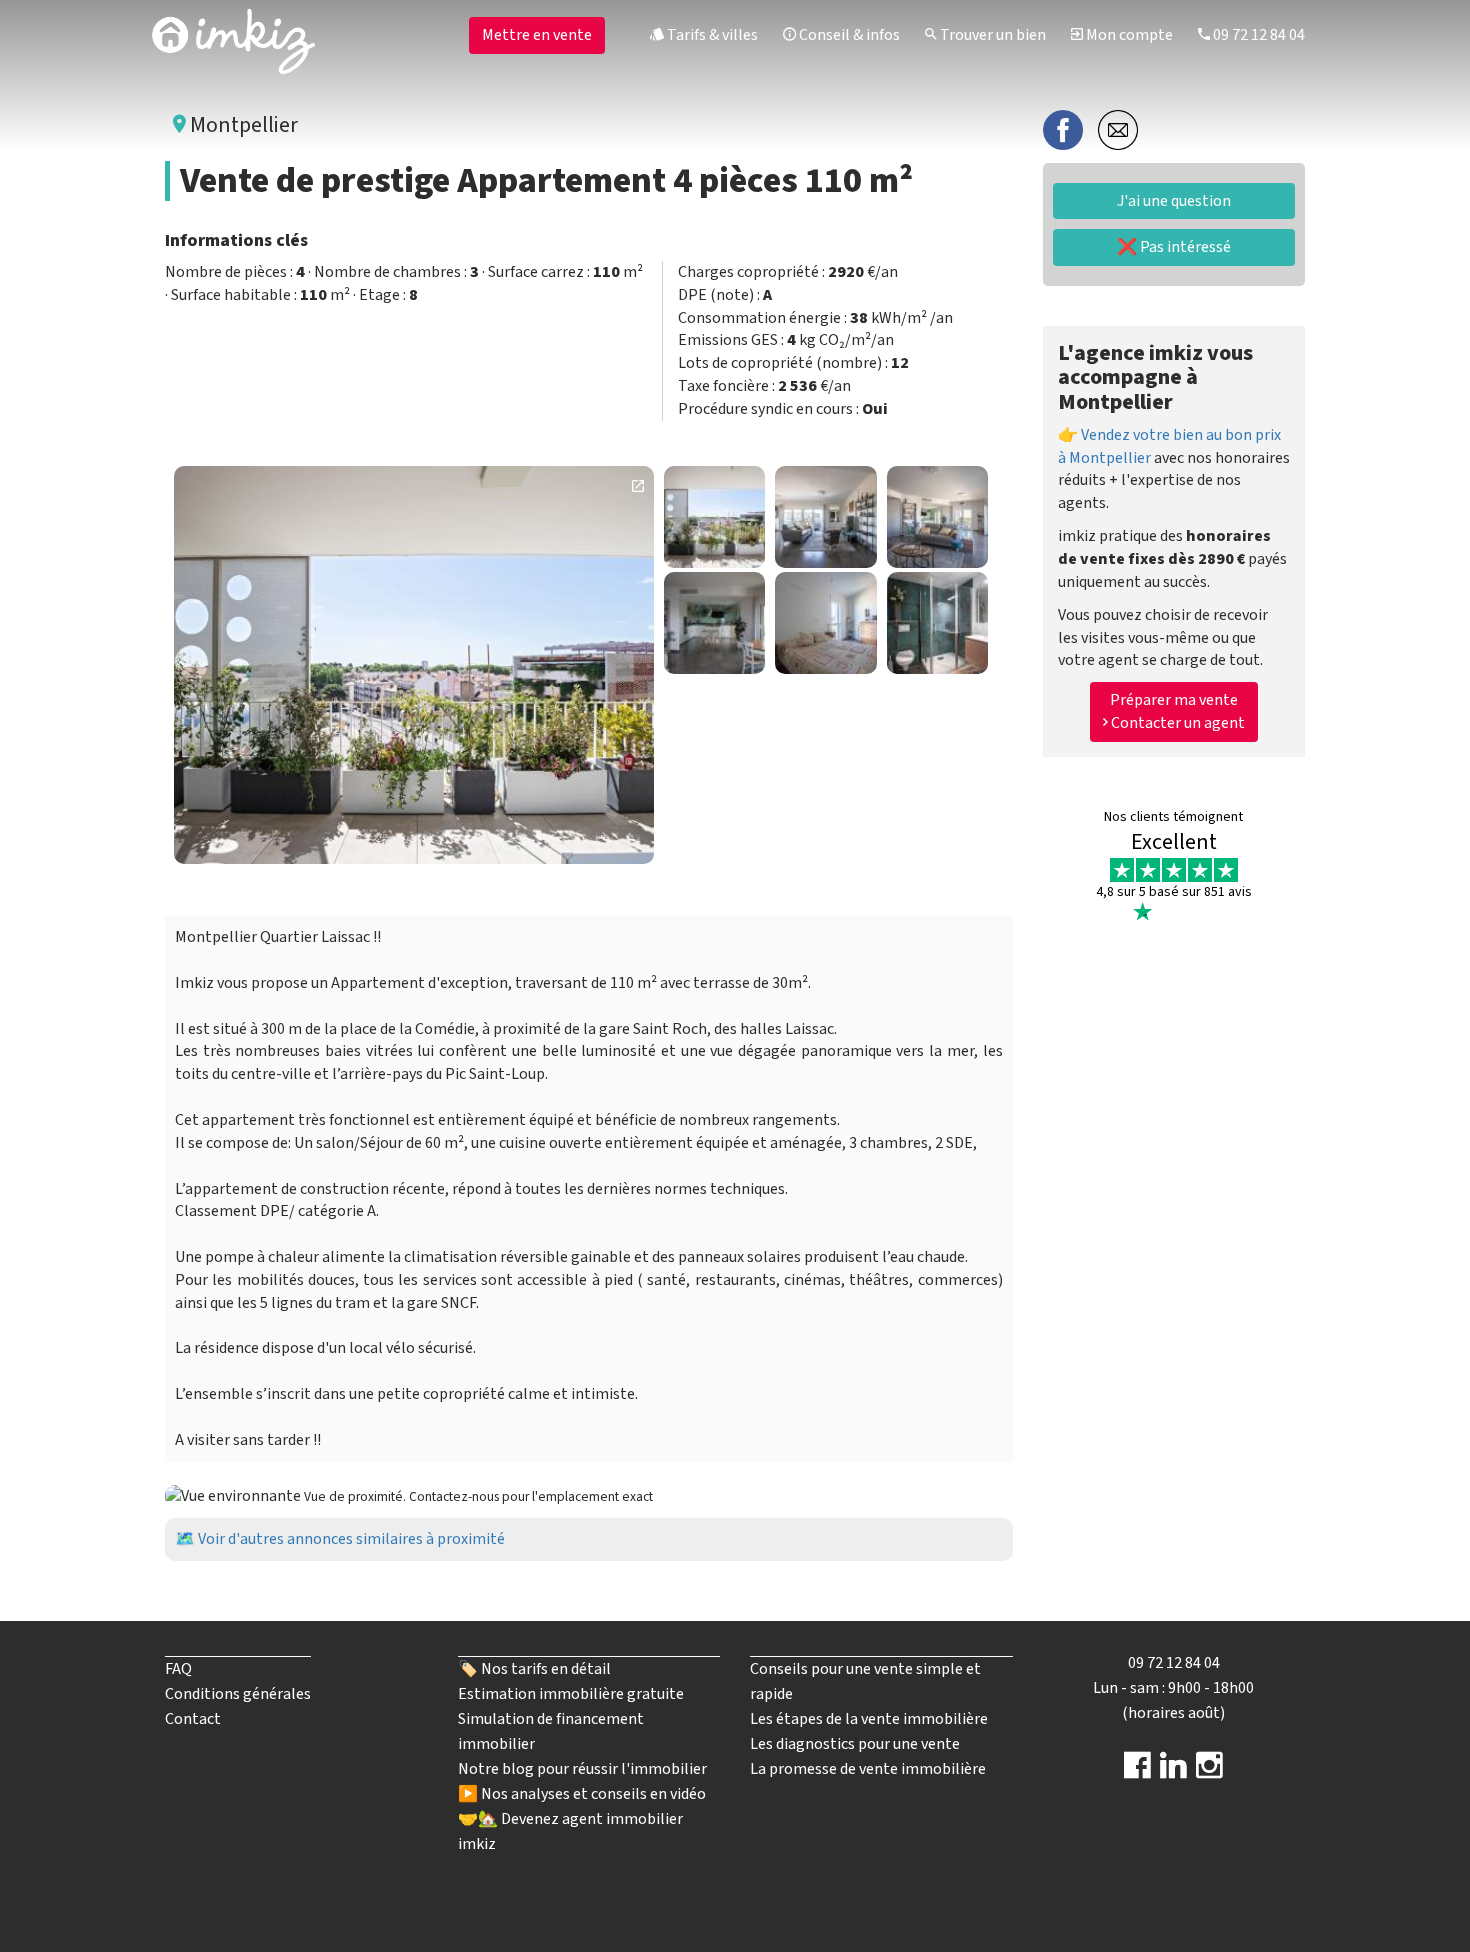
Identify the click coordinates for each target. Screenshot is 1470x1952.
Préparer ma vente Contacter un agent (1176, 712)
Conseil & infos (848, 35)
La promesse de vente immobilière (868, 1769)
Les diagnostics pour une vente (855, 1744)
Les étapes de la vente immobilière (869, 1719)
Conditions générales (238, 1694)
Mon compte (1128, 35)
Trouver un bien (991, 35)
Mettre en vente (537, 35)
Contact (193, 1719)
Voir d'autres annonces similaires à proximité (351, 1539)
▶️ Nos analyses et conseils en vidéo (582, 1794)
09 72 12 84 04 (1257, 35)
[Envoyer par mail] (1118, 129)
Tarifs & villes (711, 35)
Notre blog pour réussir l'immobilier (582, 1769)
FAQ (178, 1669)
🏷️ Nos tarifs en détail (534, 1669)
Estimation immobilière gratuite (571, 1694)
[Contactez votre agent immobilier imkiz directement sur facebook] (1137, 1772)
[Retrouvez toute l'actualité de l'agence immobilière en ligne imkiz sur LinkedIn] (1173, 1772)
